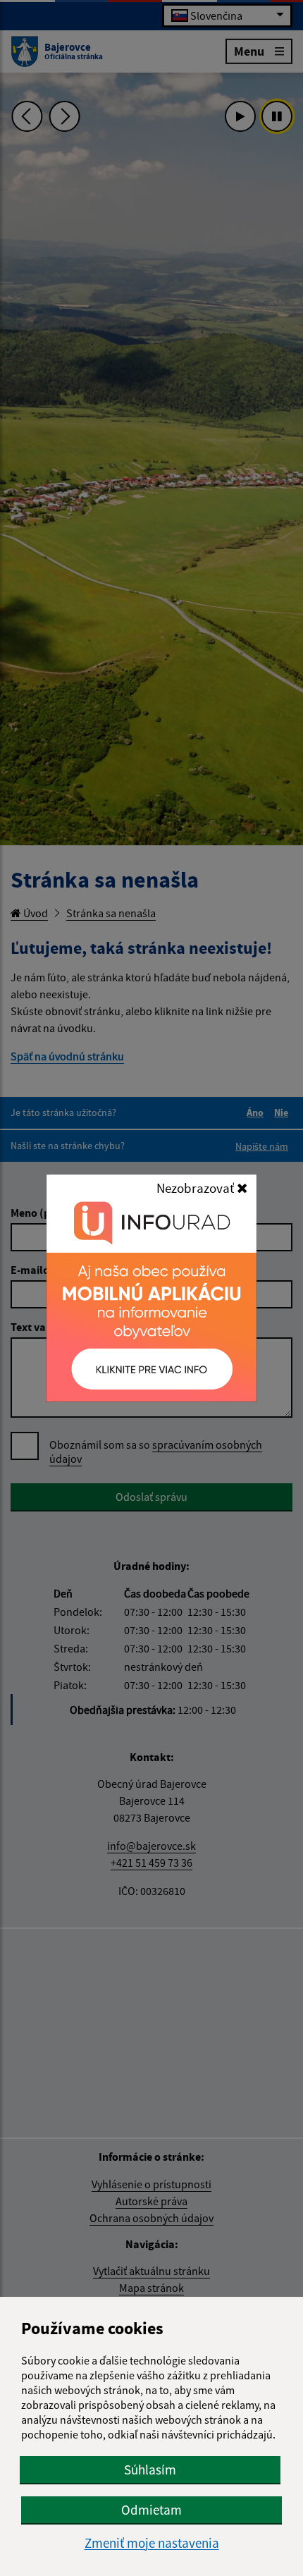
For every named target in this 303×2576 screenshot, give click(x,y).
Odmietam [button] (151, 2510)
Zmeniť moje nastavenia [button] (152, 2543)
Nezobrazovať (197, 1188)
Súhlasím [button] (150, 2470)
